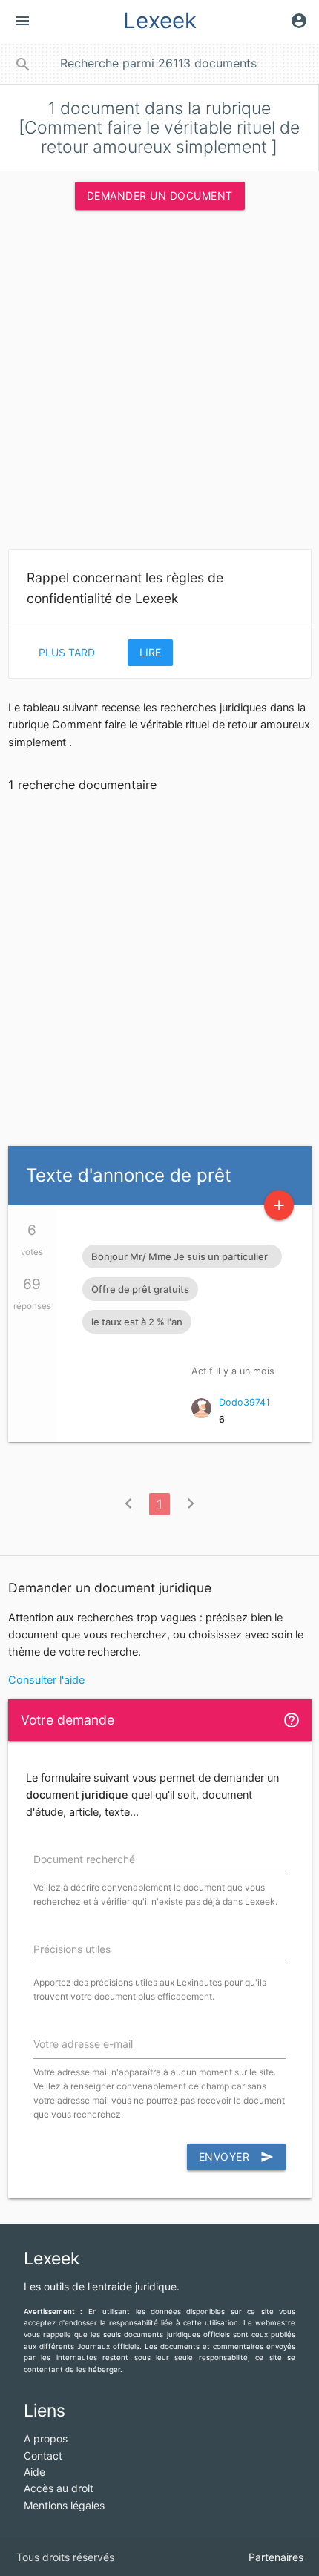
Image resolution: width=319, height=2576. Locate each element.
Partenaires (276, 2557)
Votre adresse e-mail (83, 2044)
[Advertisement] (159, 384)
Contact (43, 2455)
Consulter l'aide (46, 1680)
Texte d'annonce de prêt (129, 1175)
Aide (34, 2472)
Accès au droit (59, 2488)
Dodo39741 (244, 1402)
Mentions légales (64, 2505)
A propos (46, 2438)
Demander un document (160, 195)
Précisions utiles (72, 1949)
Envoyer (237, 2157)
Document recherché (84, 1859)
